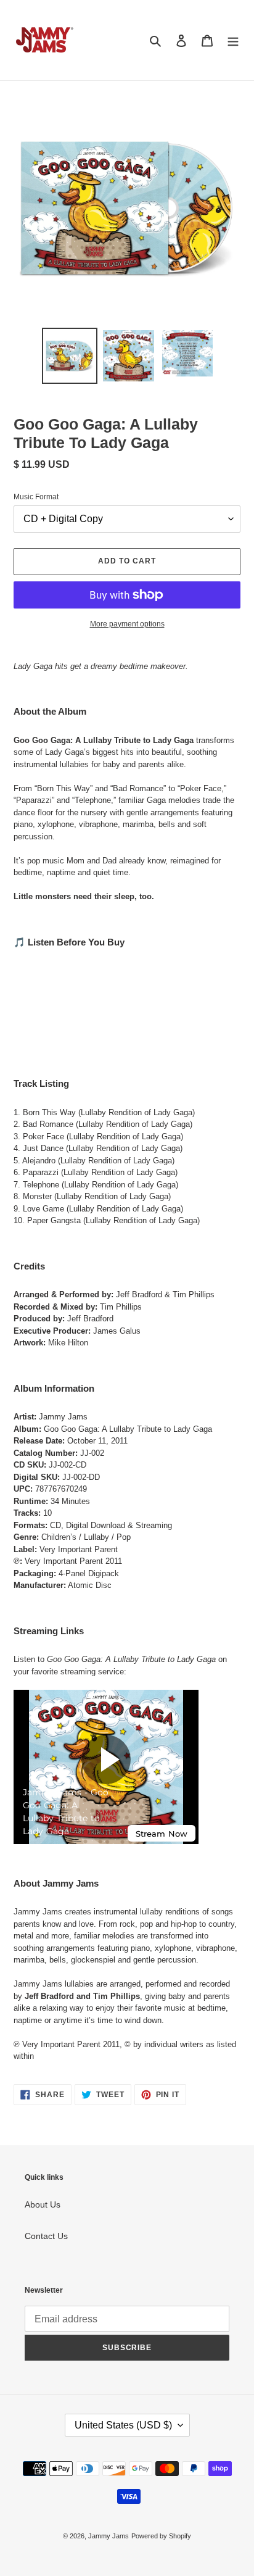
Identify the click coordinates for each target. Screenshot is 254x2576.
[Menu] (233, 40)
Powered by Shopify (161, 2536)
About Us (43, 2204)
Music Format (36, 497)
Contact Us (46, 2236)
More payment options (127, 624)
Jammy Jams (109, 2536)
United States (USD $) (123, 2425)
